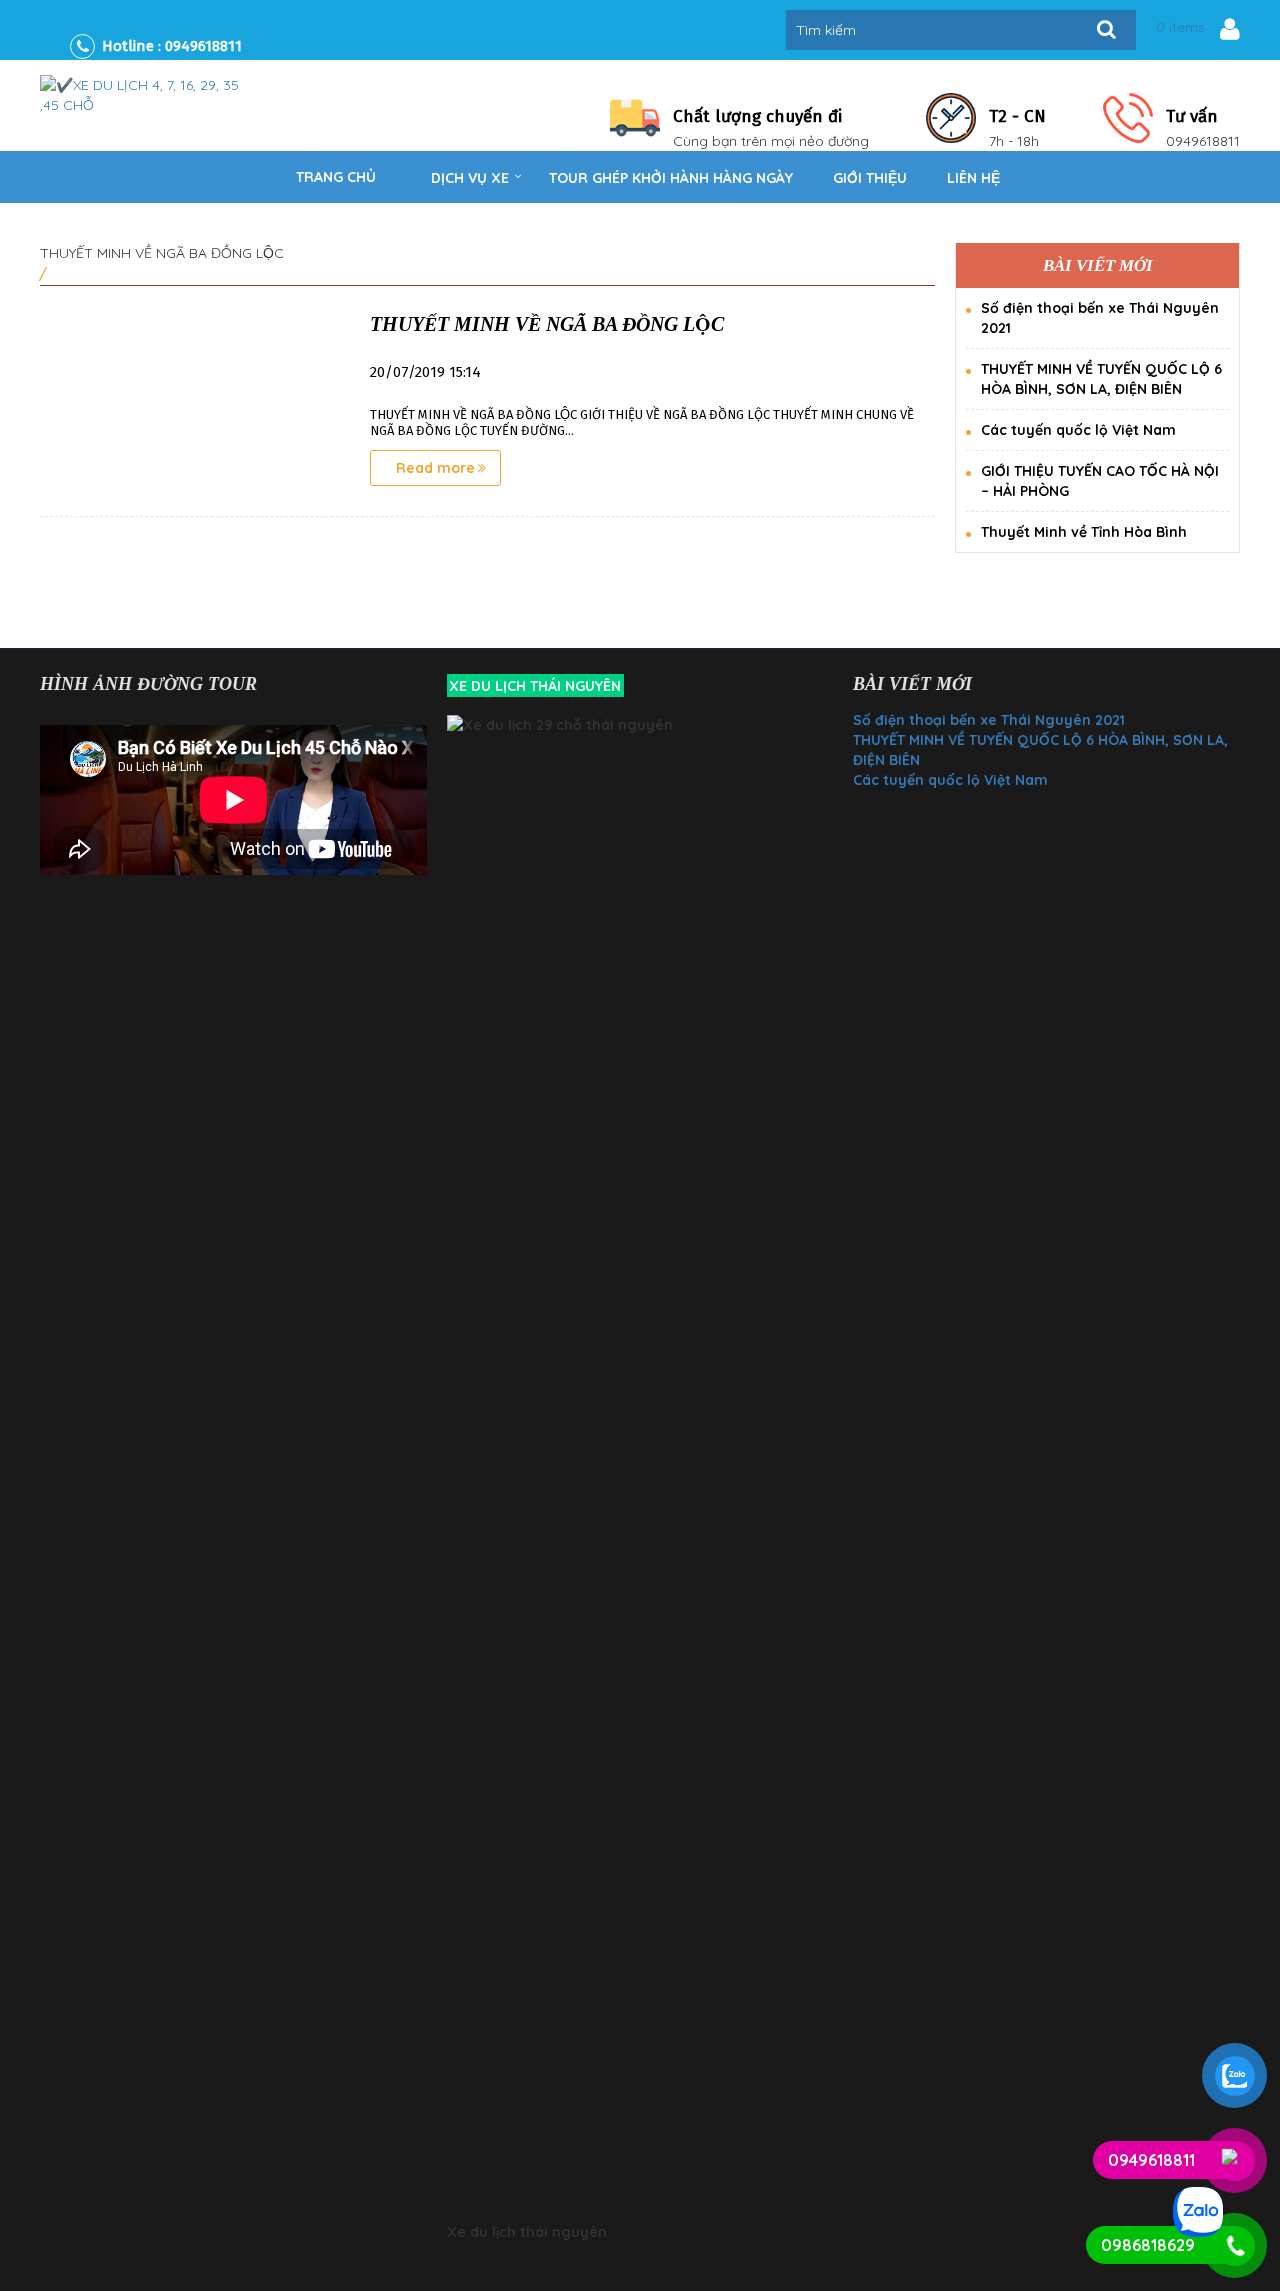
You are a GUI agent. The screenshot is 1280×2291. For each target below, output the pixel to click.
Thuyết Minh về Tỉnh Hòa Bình (1084, 532)
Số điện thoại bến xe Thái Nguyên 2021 (989, 720)
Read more (435, 468)
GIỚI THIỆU (870, 178)
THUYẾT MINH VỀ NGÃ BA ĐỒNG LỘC (547, 324)
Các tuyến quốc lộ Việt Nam (1078, 430)
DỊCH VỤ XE (470, 178)
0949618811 (203, 46)
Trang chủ (336, 177)
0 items (1180, 27)
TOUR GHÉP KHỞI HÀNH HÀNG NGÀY (671, 178)
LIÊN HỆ (973, 178)
